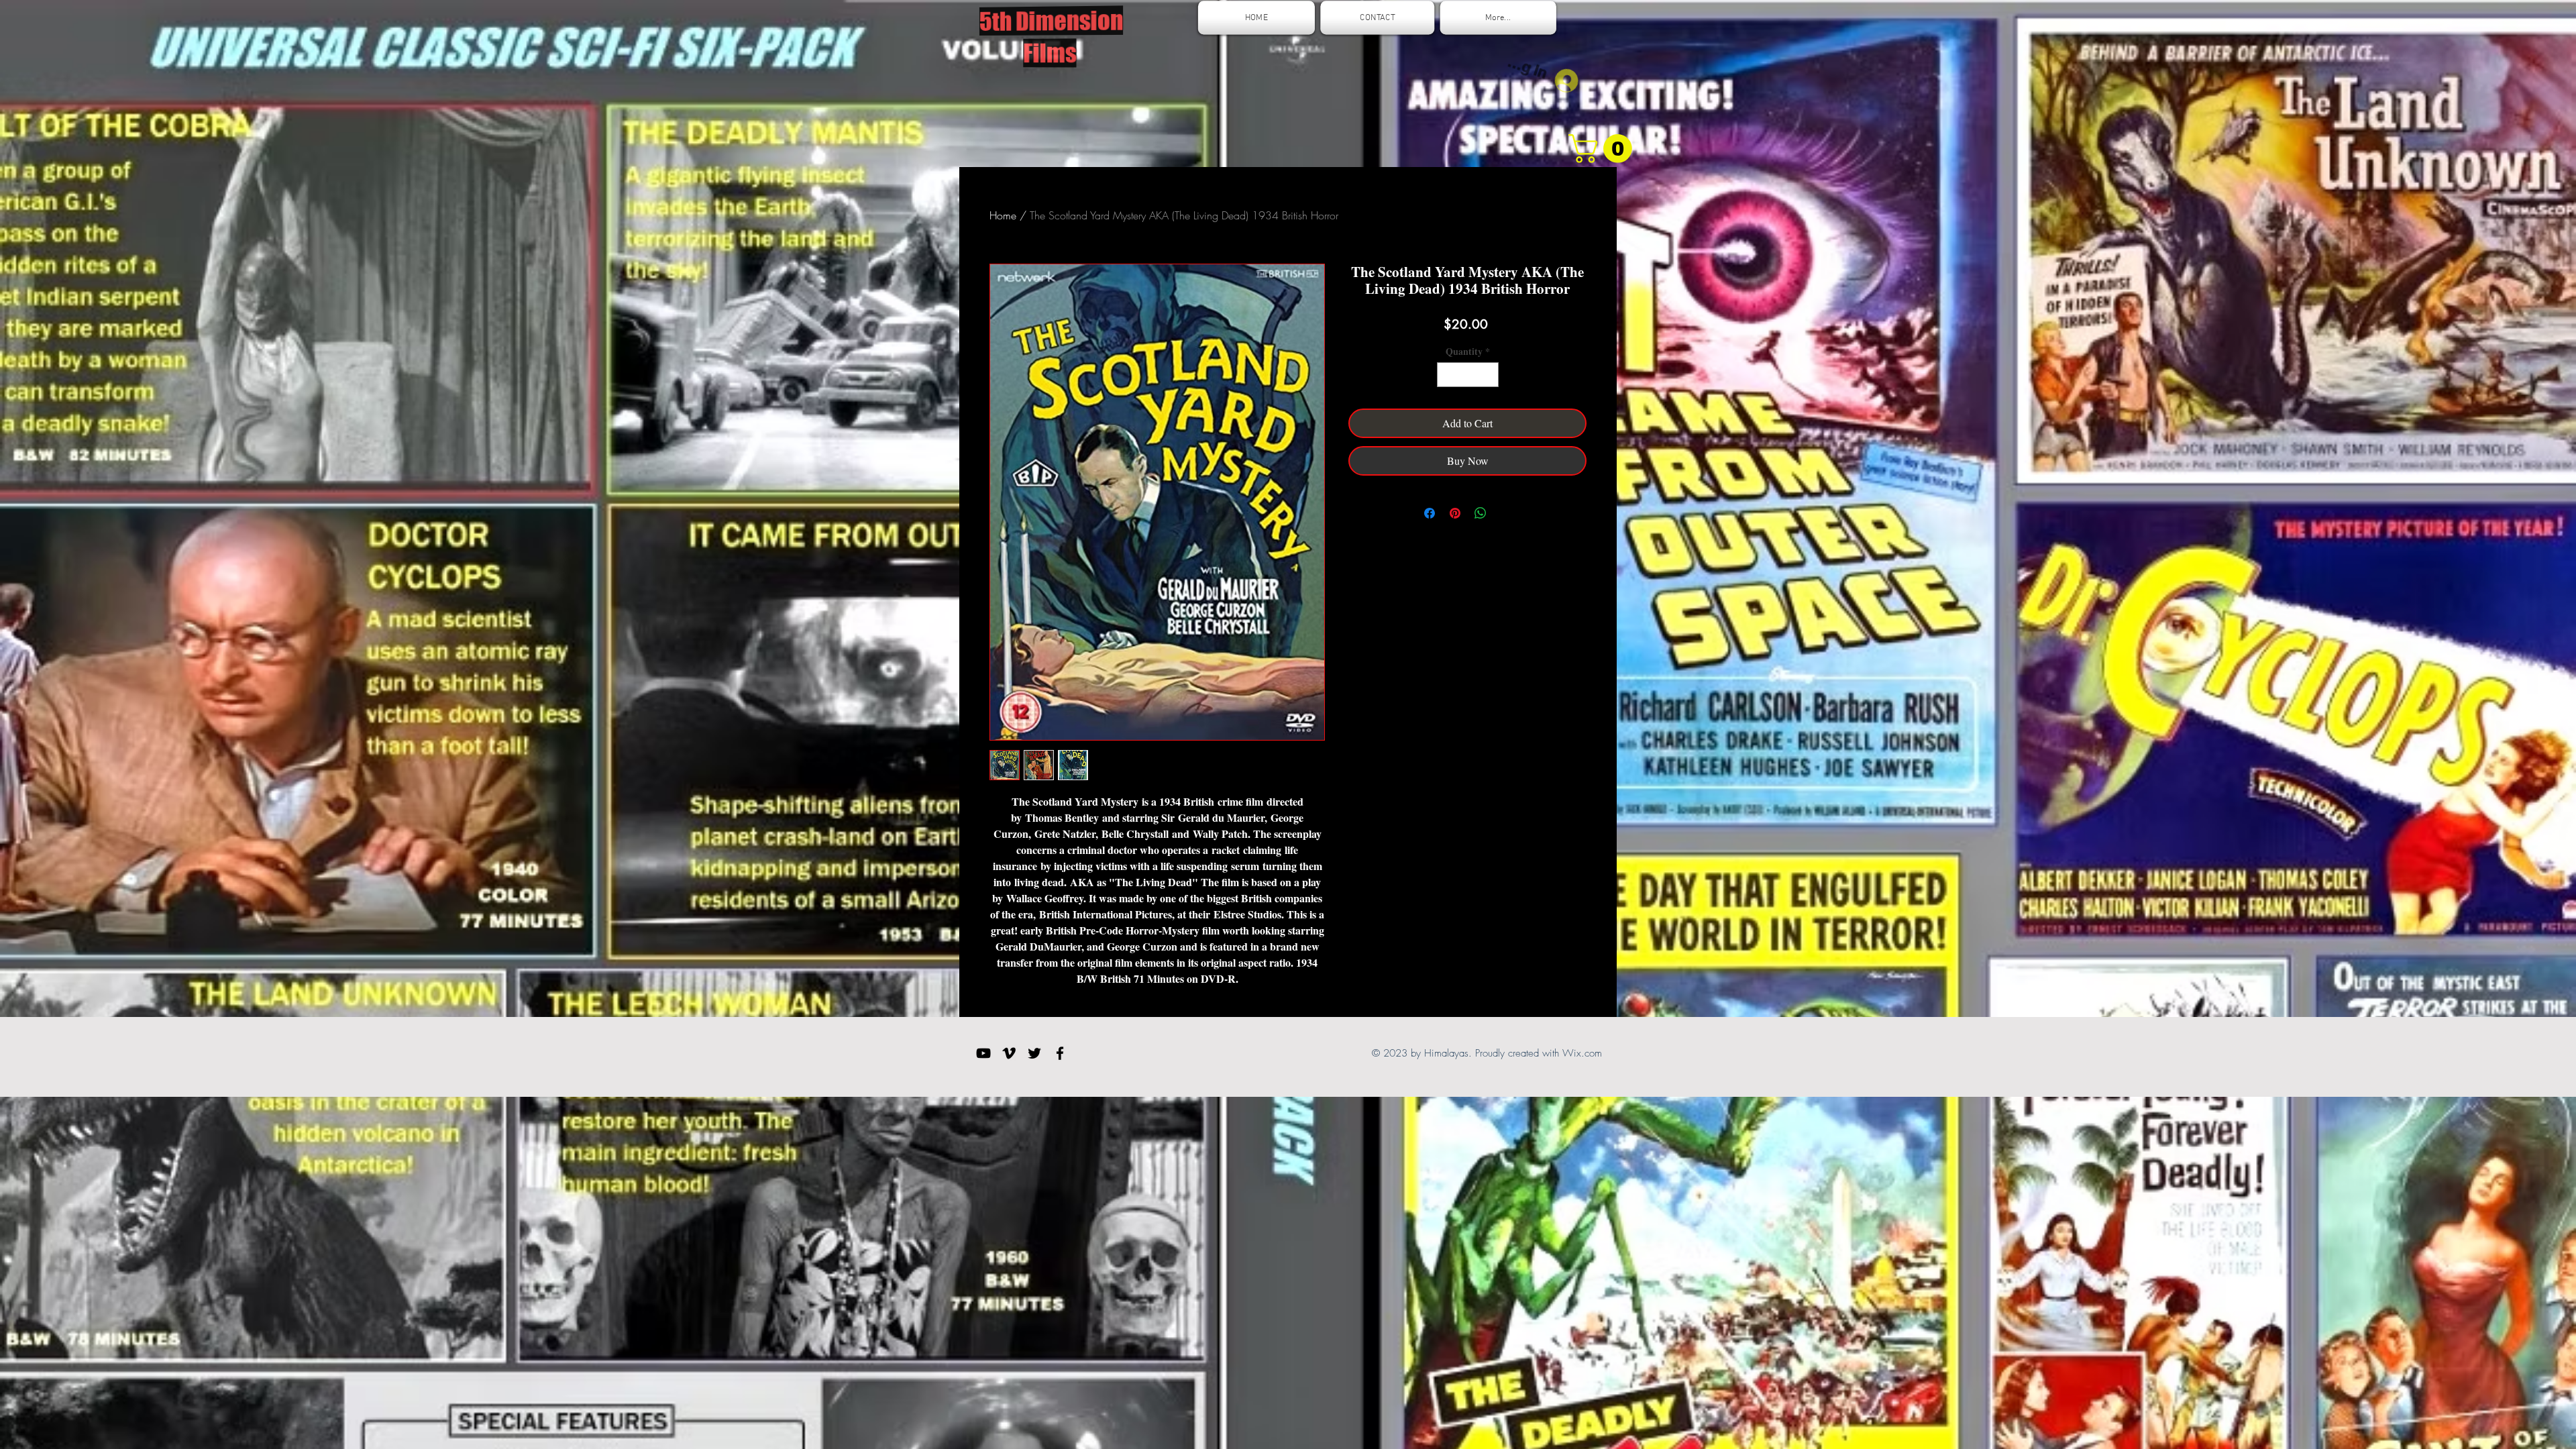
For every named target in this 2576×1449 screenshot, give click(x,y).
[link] (1604, 149)
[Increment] (1488, 375)
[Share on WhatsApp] (1481, 513)
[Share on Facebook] (1430, 513)
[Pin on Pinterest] (1455, 513)
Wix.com (1582, 1053)
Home (1003, 215)
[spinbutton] (1468, 375)
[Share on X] (1506, 513)
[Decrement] (1447, 375)
